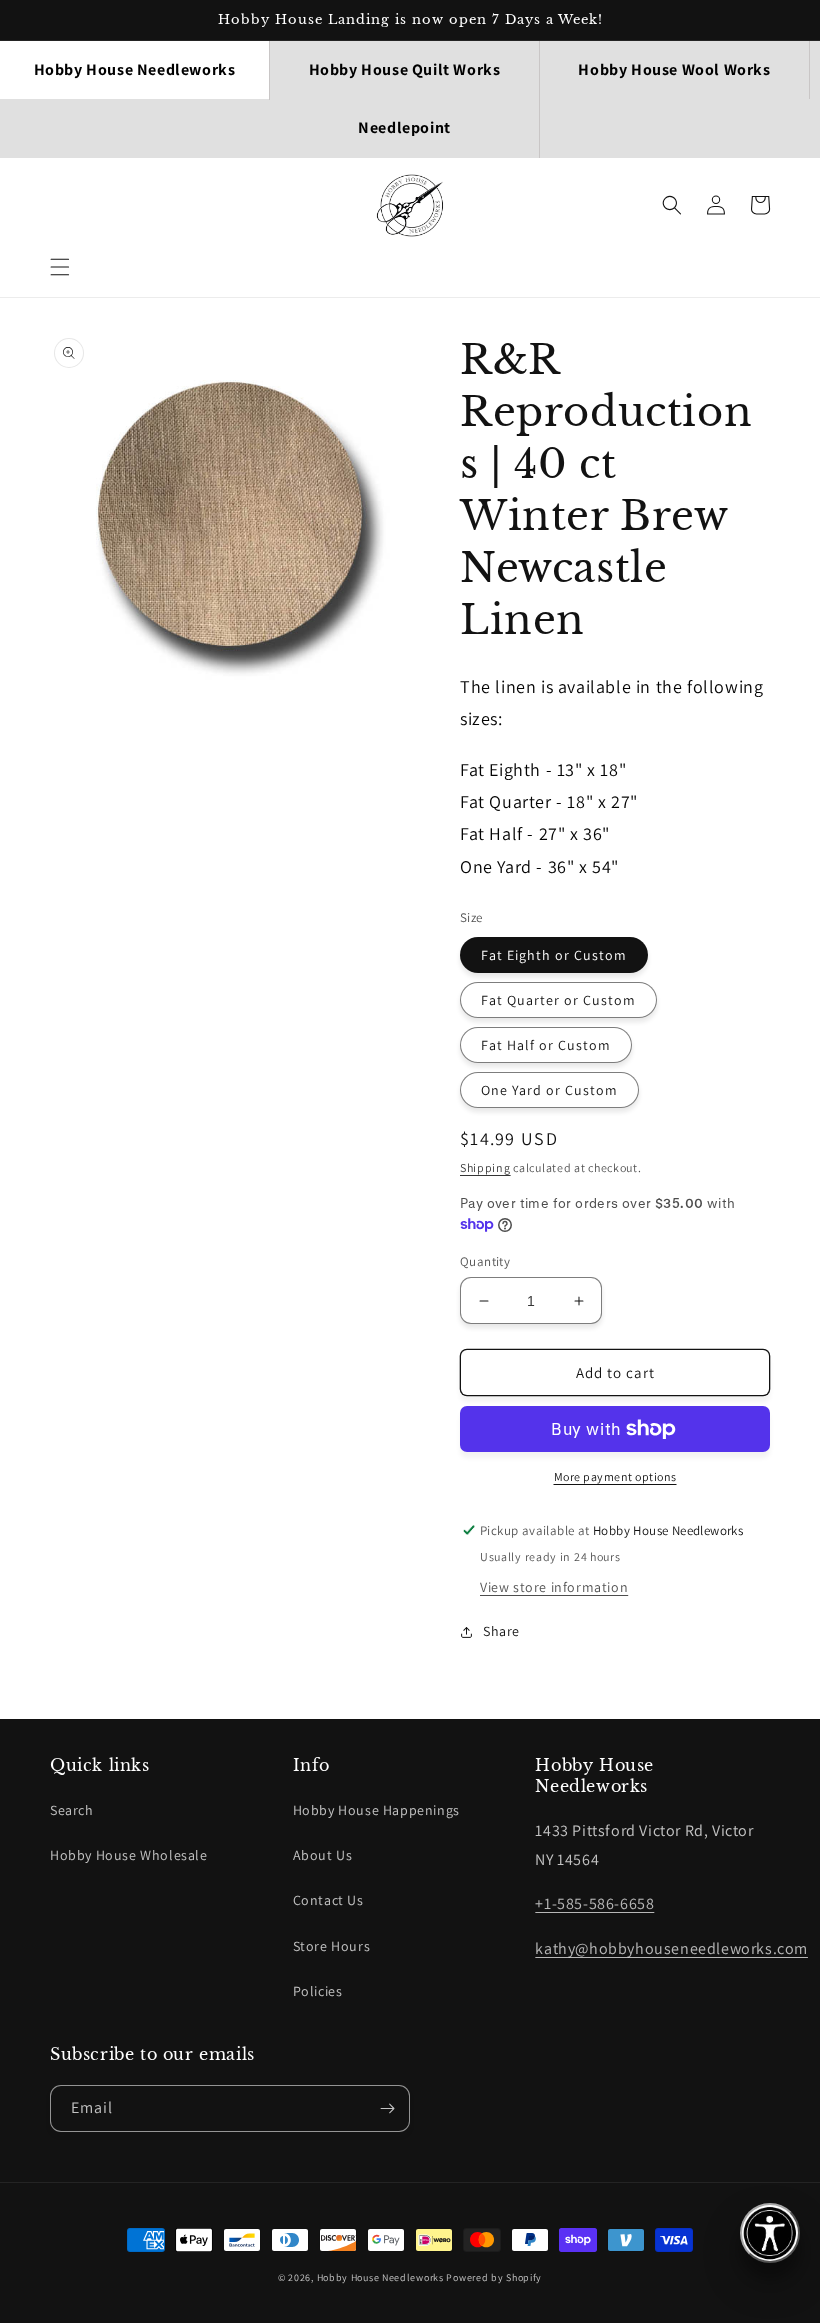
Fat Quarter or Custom (558, 1000)
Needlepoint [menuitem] (404, 127)
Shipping (485, 1167)
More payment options (615, 1476)
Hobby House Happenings (376, 1810)
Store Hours (332, 1946)
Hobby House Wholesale (129, 1855)
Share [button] (501, 1631)
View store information (554, 1587)
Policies (318, 1991)
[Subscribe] (387, 2108)
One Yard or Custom (549, 1090)
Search (72, 1810)
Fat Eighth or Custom (554, 955)
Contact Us (328, 1900)
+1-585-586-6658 (594, 1903)
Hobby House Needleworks (380, 2277)
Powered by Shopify (494, 2277)
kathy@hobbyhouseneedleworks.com (671, 1948)
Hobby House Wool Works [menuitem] (674, 69)
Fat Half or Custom (546, 1045)
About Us (323, 1855)
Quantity (485, 1261)
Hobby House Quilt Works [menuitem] (405, 69)
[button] (60, 267)
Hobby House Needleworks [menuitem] (135, 69)
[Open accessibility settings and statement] (770, 2233)
